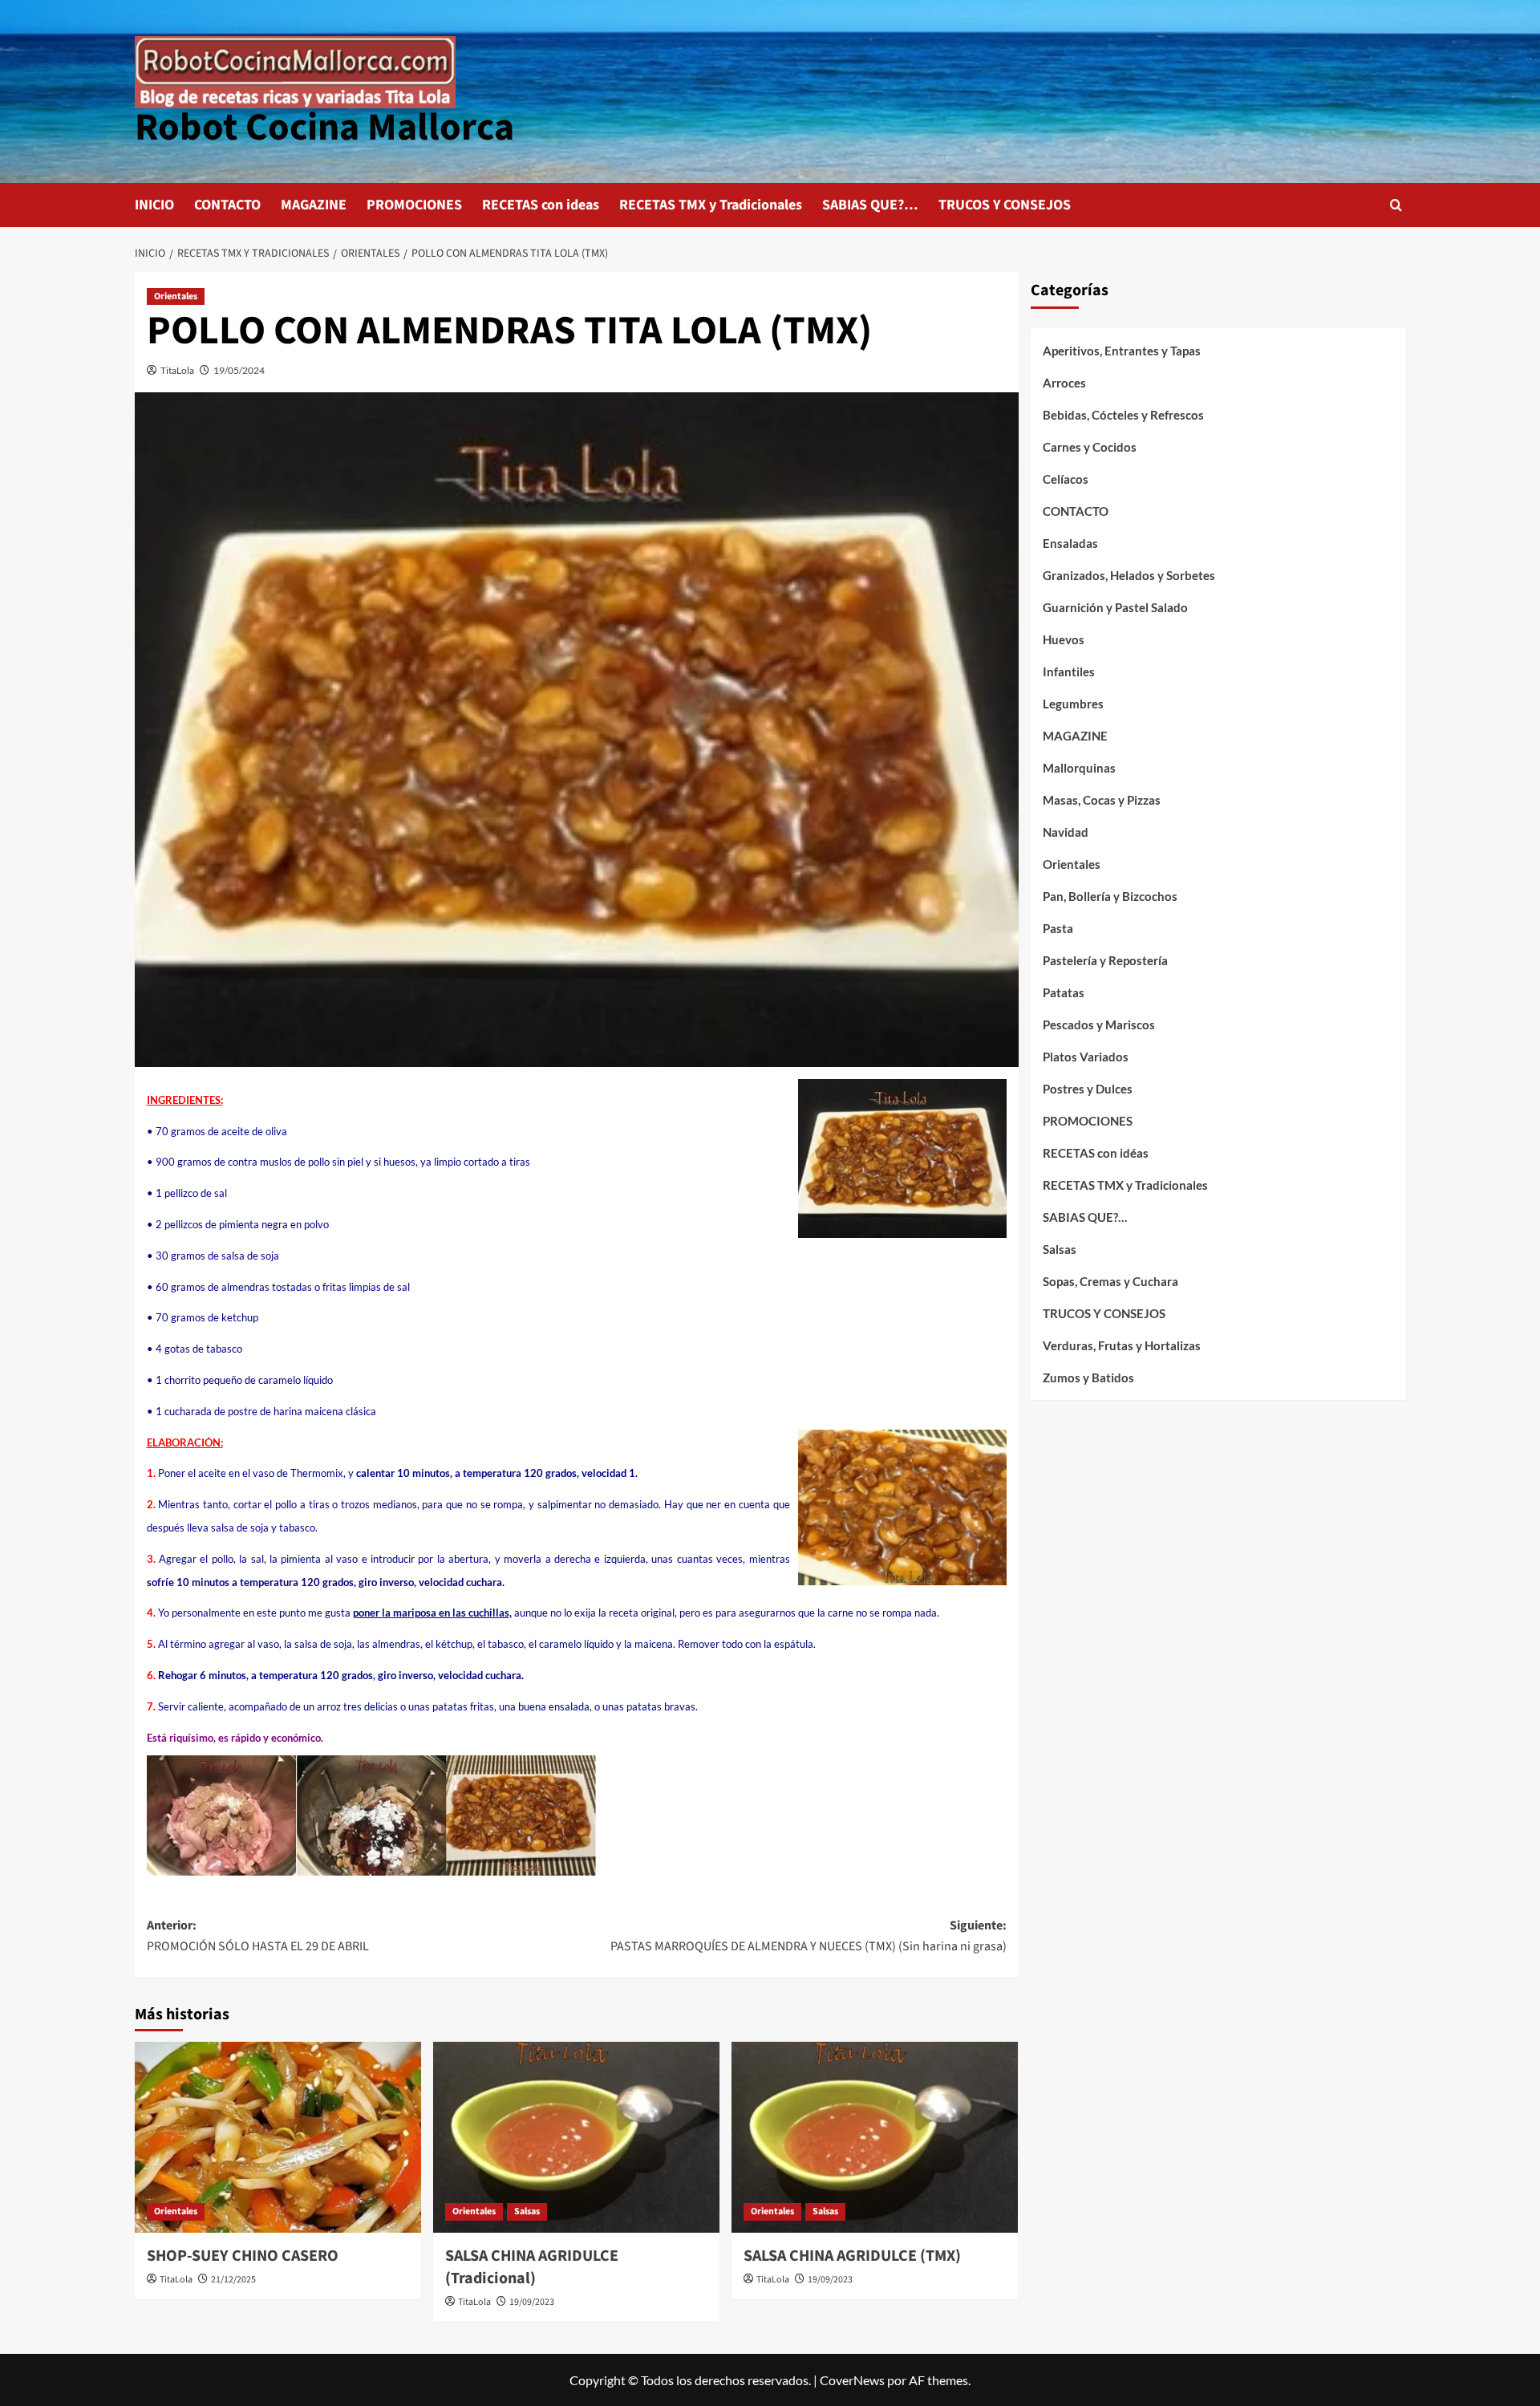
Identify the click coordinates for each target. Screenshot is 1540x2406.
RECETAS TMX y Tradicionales (711, 205)
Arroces (1064, 383)
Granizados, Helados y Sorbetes (1129, 575)
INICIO (154, 205)
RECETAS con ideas (541, 205)
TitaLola (177, 370)
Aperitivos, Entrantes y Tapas (1122, 351)
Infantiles (1069, 671)
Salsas (527, 2211)
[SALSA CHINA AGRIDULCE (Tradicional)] (576, 2137)
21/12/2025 (233, 2280)
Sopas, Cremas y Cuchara (1110, 1281)
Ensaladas (1070, 543)
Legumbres (1073, 704)
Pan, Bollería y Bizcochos (1110, 896)
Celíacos (1066, 479)
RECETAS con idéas (1096, 1153)
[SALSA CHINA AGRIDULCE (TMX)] (875, 2137)
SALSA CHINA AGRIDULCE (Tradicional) (532, 2267)
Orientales (176, 296)
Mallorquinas (1079, 768)
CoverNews (852, 2380)
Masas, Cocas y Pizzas (1102, 800)
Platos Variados (1086, 1057)
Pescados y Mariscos (1099, 1024)
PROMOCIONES (414, 205)
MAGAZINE (314, 205)
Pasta (1058, 928)
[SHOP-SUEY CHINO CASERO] (278, 2137)
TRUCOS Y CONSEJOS (1005, 205)
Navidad (1066, 832)
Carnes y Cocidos (1090, 447)
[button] (1396, 205)
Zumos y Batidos (1088, 1377)
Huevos (1064, 639)
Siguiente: (808, 1936)
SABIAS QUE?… (870, 205)
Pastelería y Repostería (1105, 960)
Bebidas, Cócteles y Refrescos (1123, 415)
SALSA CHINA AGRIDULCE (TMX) (852, 2256)
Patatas (1064, 992)
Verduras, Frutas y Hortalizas (1122, 1345)
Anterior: (258, 1936)
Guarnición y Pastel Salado (1115, 607)
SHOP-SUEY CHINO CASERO (243, 2256)
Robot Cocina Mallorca (324, 128)
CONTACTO (227, 205)
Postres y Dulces (1088, 1089)
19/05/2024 (239, 370)
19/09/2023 (532, 2302)
